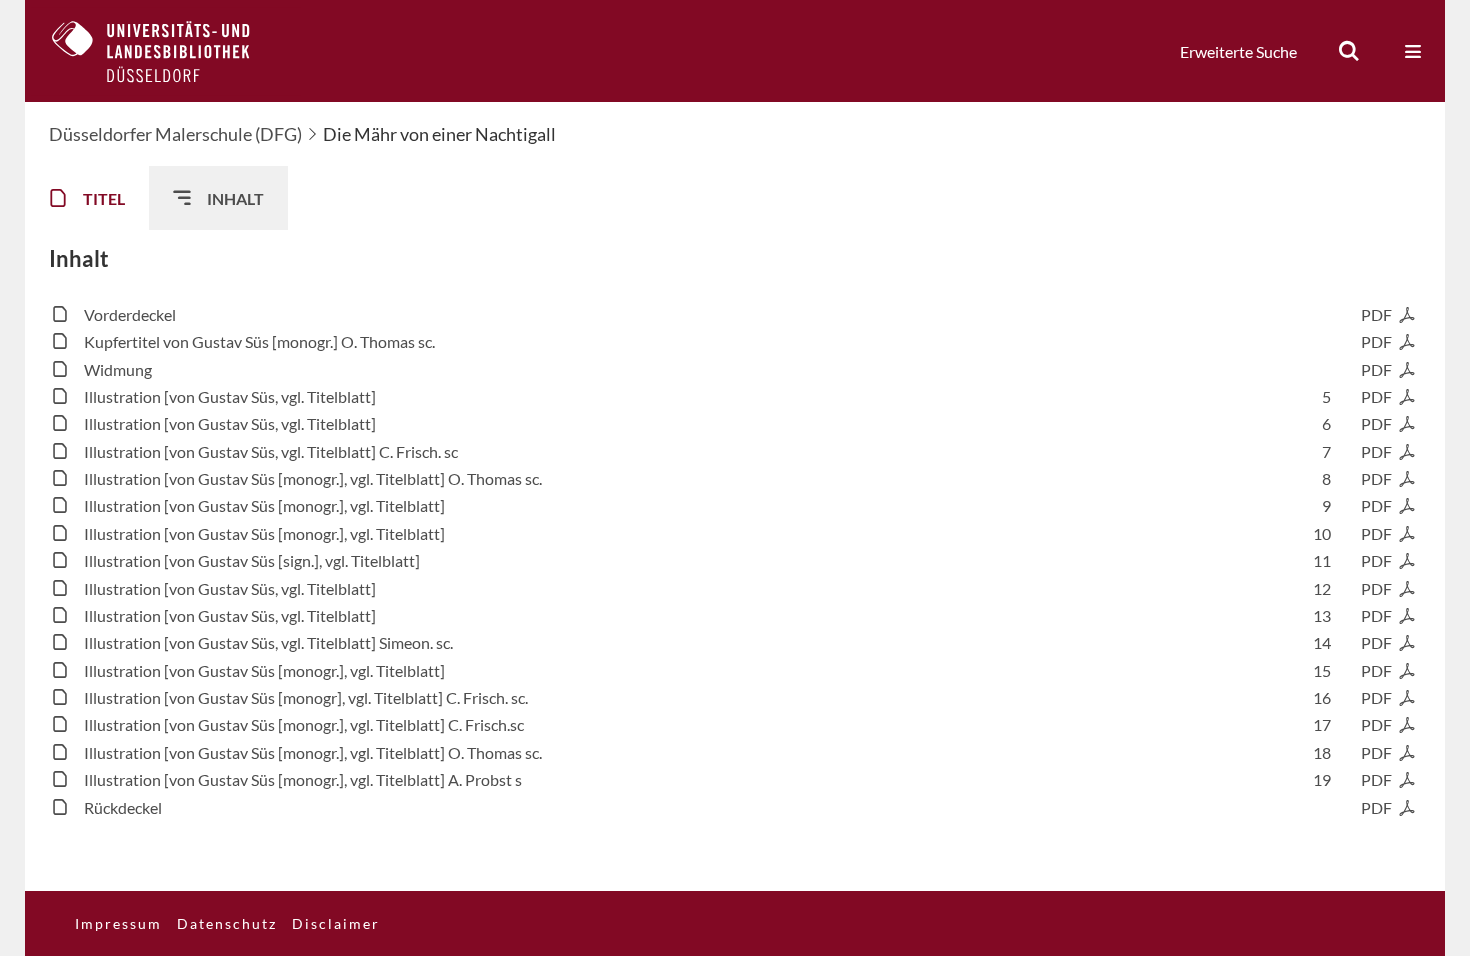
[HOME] (166, 51)
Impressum (118, 923)
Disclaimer (336, 923)
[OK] (1349, 51)
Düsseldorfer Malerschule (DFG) (175, 134)
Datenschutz (227, 923)
